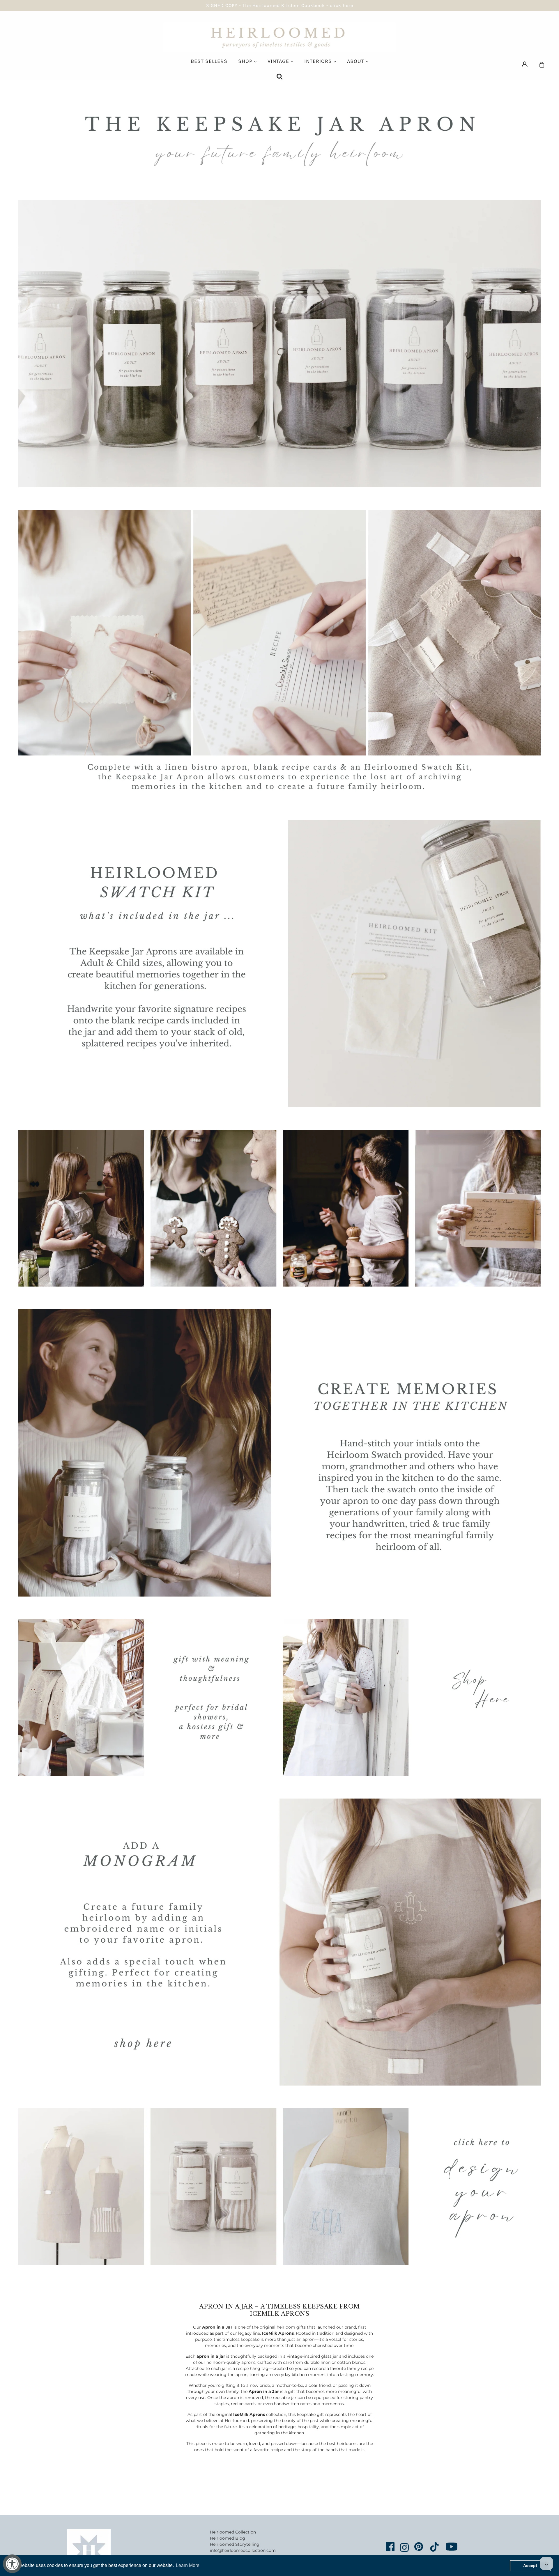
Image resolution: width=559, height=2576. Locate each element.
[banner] (280, 37)
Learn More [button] (188, 2565)
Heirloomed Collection (233, 2532)
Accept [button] (530, 2566)
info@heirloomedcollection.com (243, 2550)
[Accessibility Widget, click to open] (12, 2564)
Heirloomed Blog (228, 2538)
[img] (525, 64)
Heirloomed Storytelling (235, 2544)
